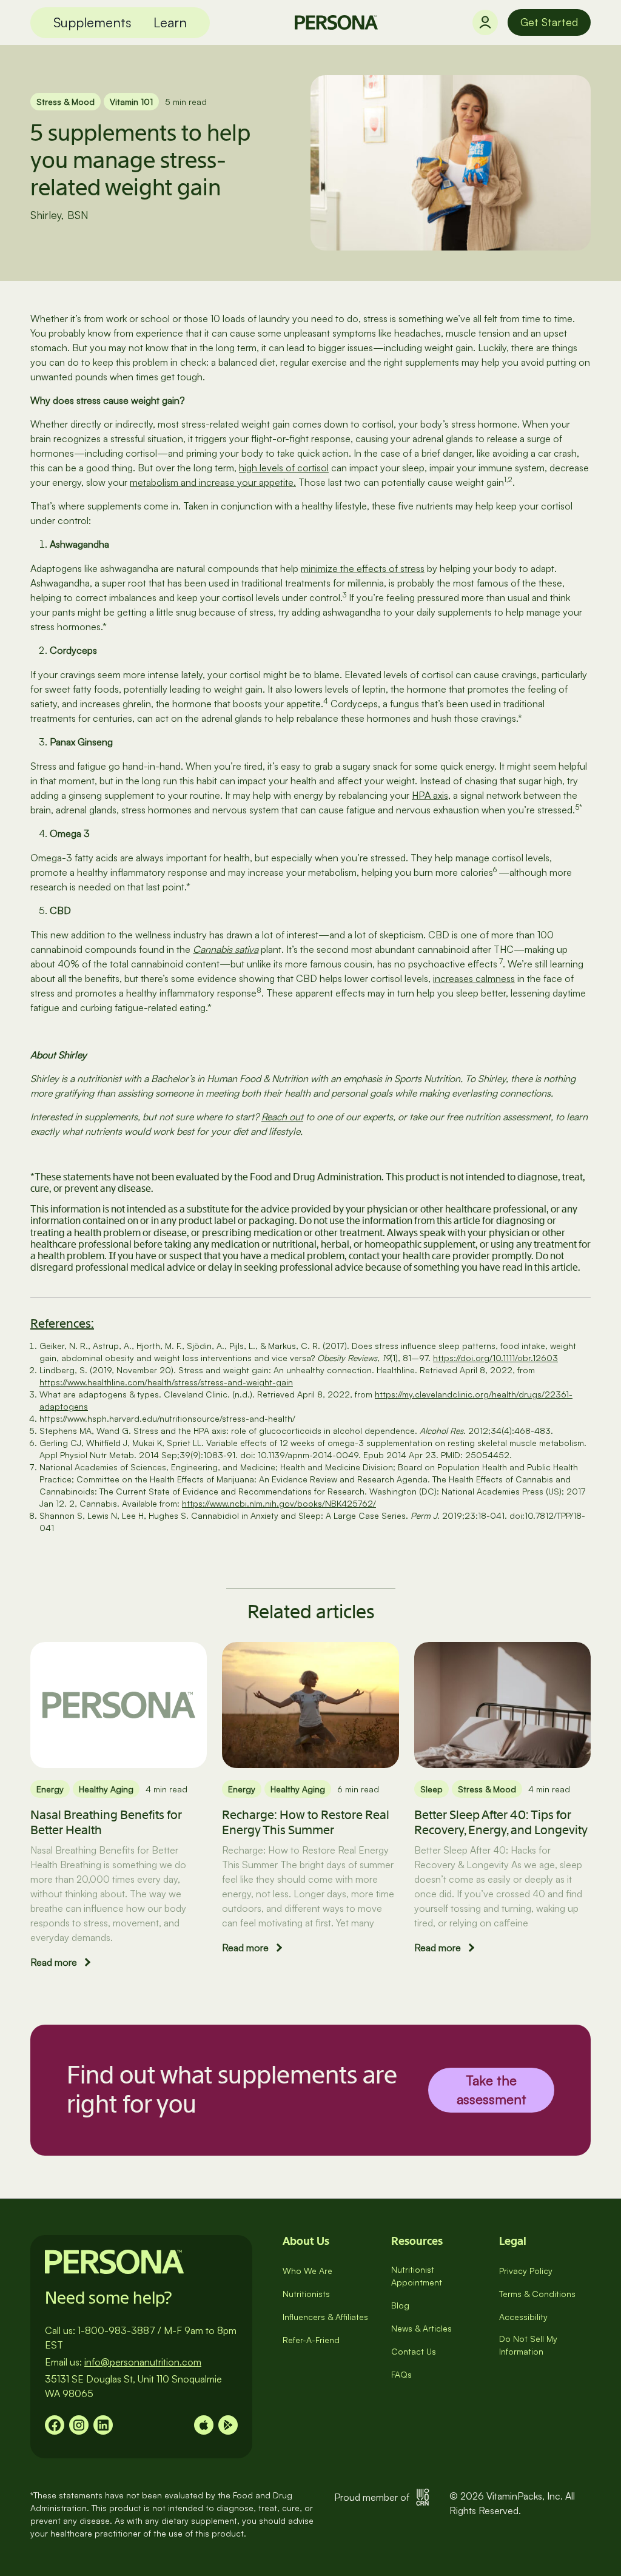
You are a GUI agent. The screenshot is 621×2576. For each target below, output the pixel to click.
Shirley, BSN (59, 215)
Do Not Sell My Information (528, 2345)
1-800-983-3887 (116, 2330)
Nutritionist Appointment (417, 2276)
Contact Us (414, 2351)
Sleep (431, 1789)
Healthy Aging (106, 1789)
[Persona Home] (336, 22)
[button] (92, 23)
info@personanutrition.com (143, 2362)
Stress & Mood (65, 102)
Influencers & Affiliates (325, 2317)
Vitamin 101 (131, 102)
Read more (54, 1962)
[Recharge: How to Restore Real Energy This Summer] (310, 1705)
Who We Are (307, 2271)
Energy (50, 1789)
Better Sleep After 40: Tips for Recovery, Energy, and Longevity (501, 1822)
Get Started (549, 22)
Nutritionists (306, 2294)
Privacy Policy (526, 2271)
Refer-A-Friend (311, 2340)
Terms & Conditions (537, 2294)
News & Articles (421, 2328)
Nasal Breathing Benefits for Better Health (106, 1822)
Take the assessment (492, 2090)
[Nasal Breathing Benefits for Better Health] (119, 1705)
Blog (400, 2305)
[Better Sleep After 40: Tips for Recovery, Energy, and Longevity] (502, 1705)
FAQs (401, 2374)
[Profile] (485, 22)
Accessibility (523, 2317)
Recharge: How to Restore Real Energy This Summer (306, 1822)
